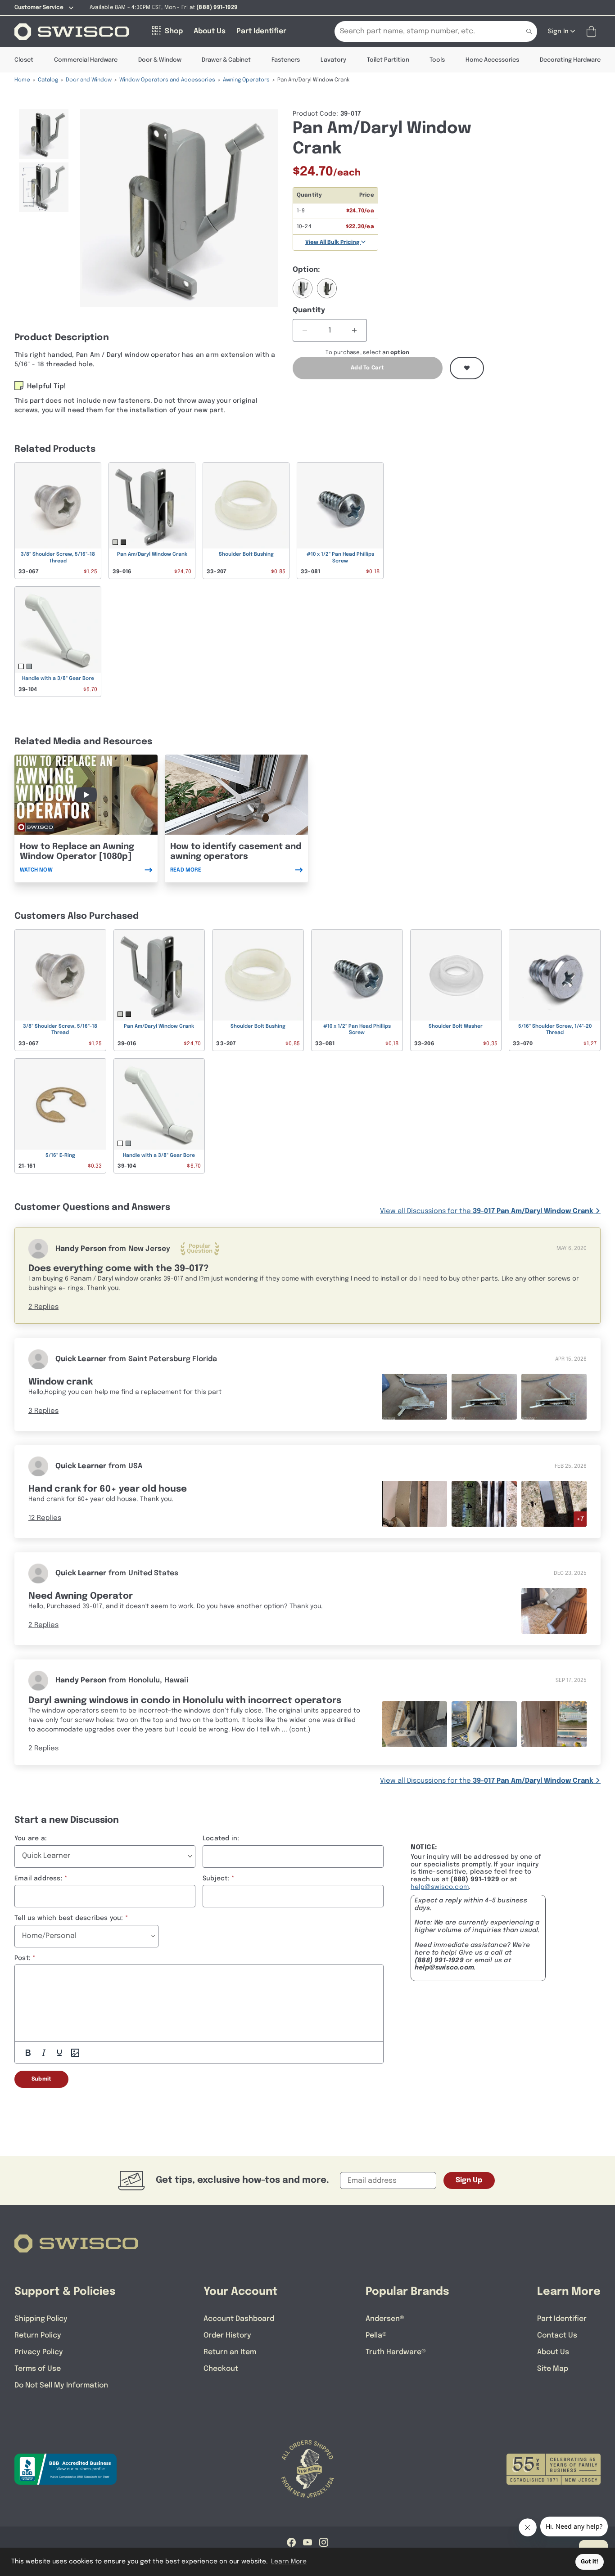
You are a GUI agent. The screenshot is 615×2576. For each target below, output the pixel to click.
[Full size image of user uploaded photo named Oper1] (414, 1504)
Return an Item (230, 2352)
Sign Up (469, 2180)
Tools (437, 60)
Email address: (38, 1879)
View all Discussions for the (487, 1211)
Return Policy (38, 2335)
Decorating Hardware (570, 60)
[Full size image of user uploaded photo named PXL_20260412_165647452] (414, 1396)
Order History (227, 2335)
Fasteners (286, 60)
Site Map (553, 2369)
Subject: (216, 1879)
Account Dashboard (239, 2319)
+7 (580, 1519)
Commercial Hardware (86, 60)
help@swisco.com (440, 1887)
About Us (553, 2352)
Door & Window (160, 60)
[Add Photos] (75, 2053)
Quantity (309, 310)
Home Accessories (492, 60)
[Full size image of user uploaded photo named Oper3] (554, 1504)
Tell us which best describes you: (69, 1918)
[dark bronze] (327, 288)
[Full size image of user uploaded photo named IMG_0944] (554, 1724)
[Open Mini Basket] (593, 32)
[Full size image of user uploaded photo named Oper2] (484, 1504)
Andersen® (385, 2319)
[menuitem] (44, 134)
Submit (41, 2079)
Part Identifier (562, 2319)
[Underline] (59, 2053)
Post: (23, 1958)
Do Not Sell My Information (61, 2385)
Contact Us (557, 2335)
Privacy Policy (39, 2352)
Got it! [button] (590, 2562)
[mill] (303, 288)
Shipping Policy (41, 2319)
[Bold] (28, 2053)
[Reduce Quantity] (305, 330)
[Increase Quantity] (355, 330)
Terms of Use (38, 2369)
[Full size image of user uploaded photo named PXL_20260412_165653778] (484, 1396)
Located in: (221, 1839)
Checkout (221, 2369)
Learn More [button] (289, 2562)
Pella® (376, 2335)
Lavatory (333, 60)
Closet (24, 60)
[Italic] (44, 2053)
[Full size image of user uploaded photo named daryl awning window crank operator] (414, 1724)
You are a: (31, 1839)
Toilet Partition (388, 60)
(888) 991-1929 (439, 1960)
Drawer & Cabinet (226, 60)
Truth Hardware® (396, 2352)
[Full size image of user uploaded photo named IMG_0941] (484, 1724)
